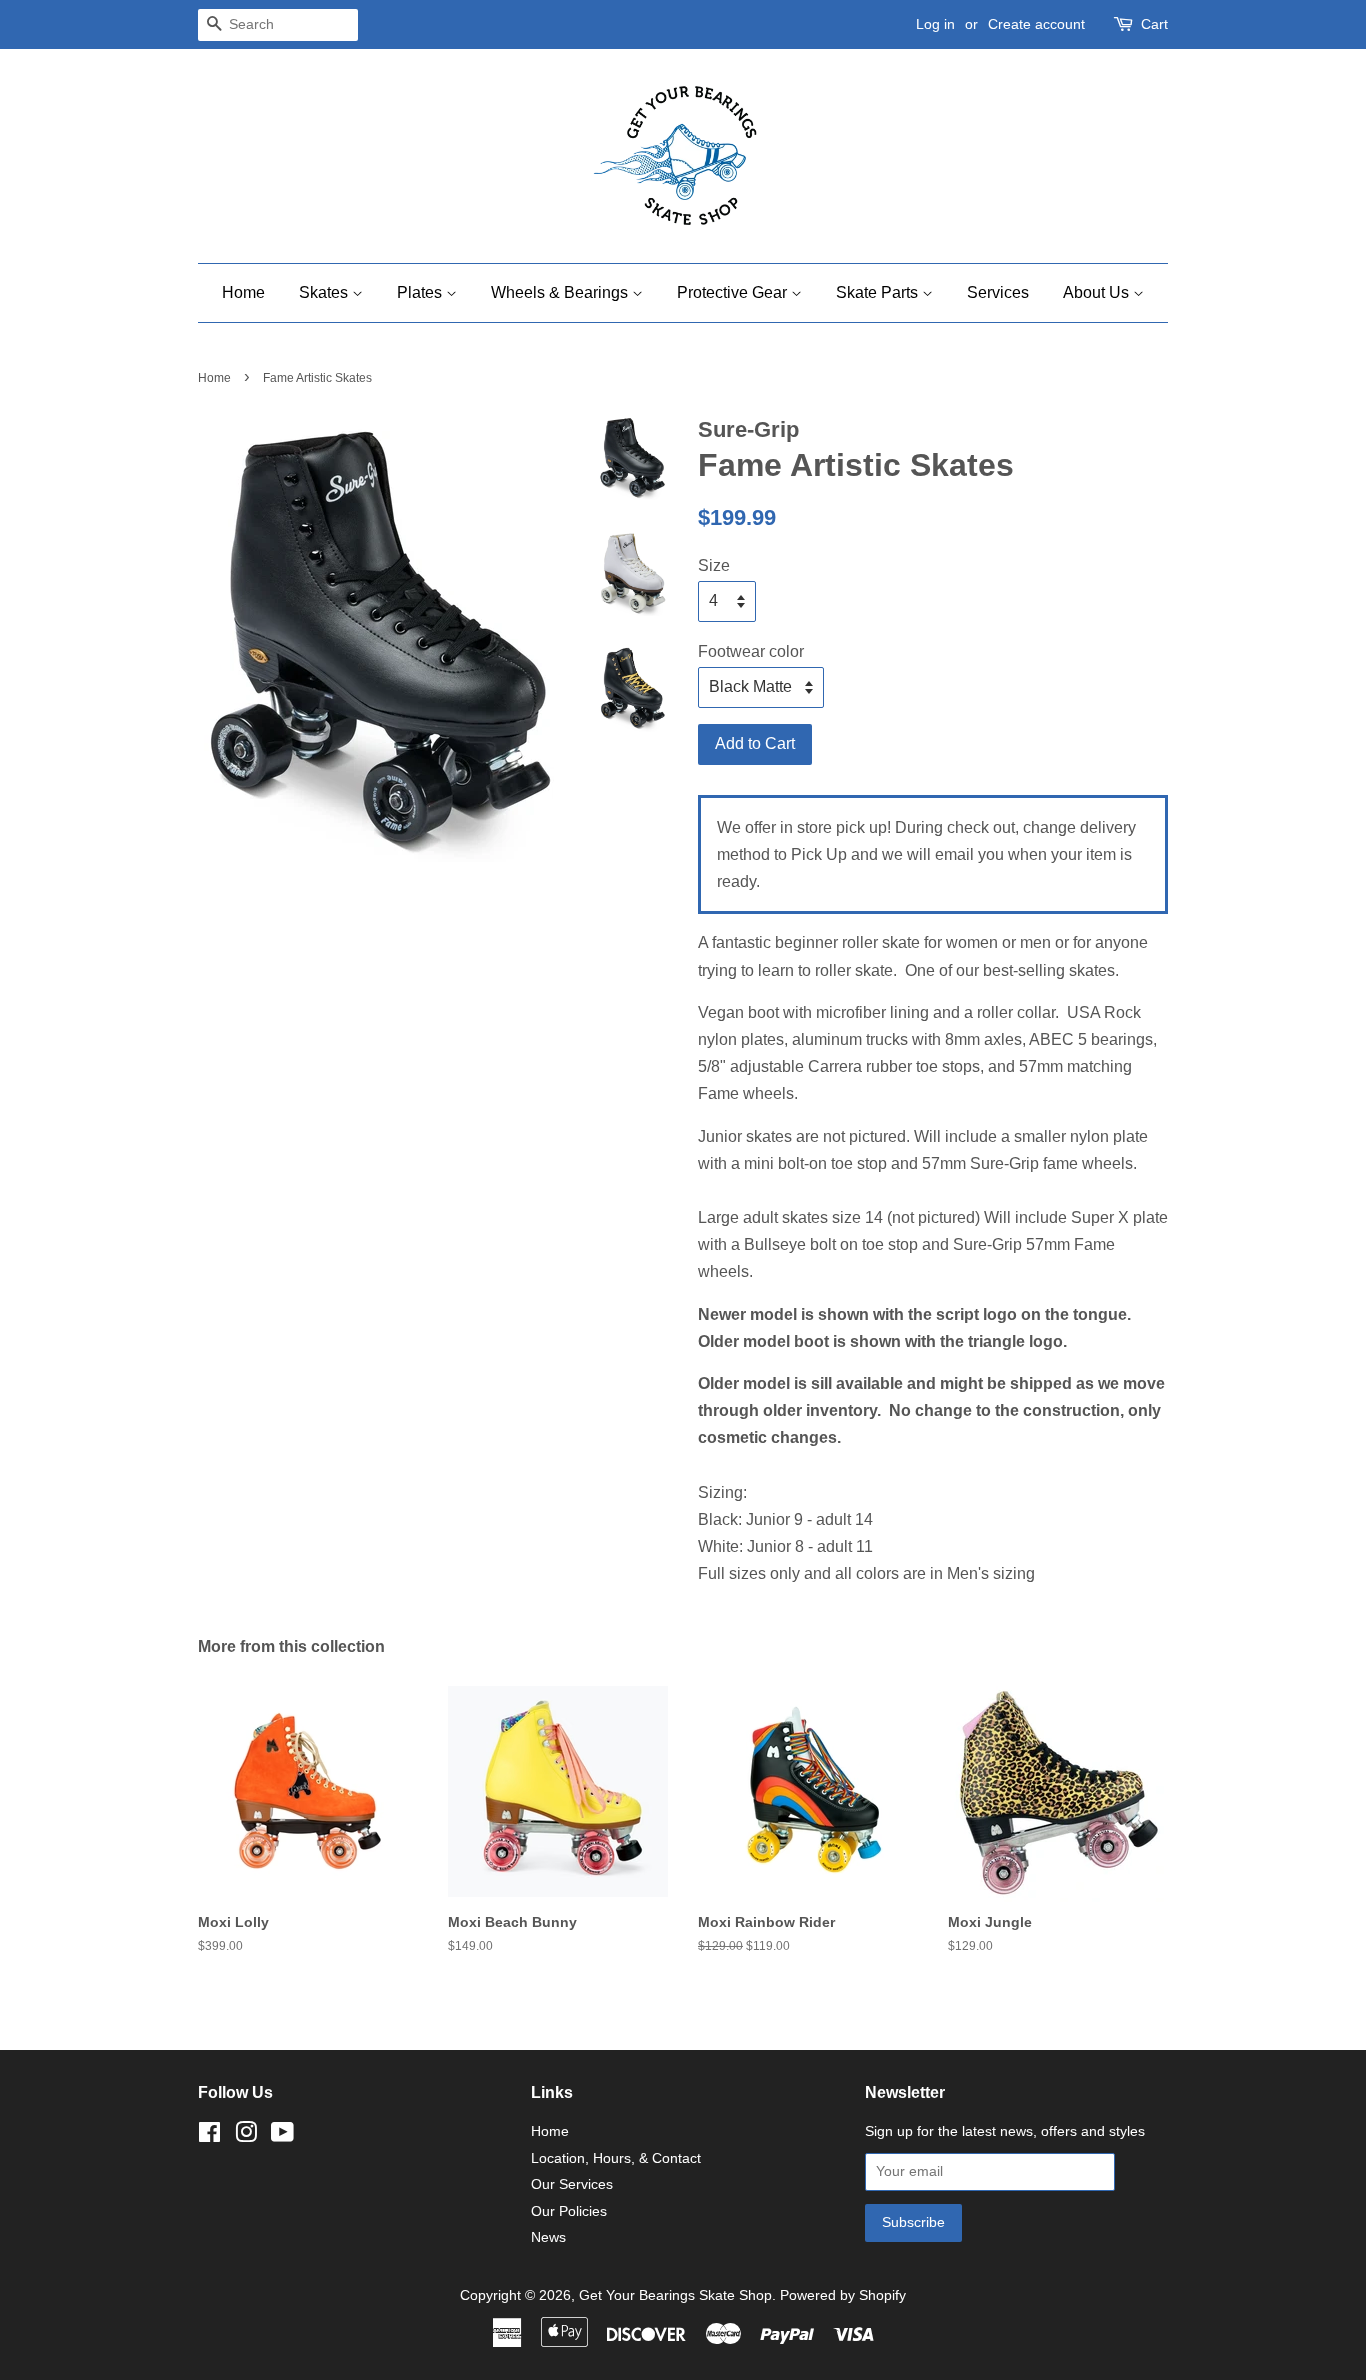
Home (243, 292)
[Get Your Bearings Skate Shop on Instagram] (246, 2136)
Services (998, 292)
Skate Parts (879, 292)
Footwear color (751, 651)
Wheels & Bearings (561, 292)
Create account (1036, 24)
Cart (1154, 24)
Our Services (572, 2184)
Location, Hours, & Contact (616, 2158)
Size (714, 565)
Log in (935, 24)
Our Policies (569, 2211)
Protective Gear (734, 292)
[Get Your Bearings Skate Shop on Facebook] (209, 2136)
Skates (325, 292)
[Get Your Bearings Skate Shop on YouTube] (282, 2136)
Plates (421, 292)
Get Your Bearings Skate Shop (675, 2295)
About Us (1098, 292)
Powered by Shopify (843, 2295)
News (548, 2237)
